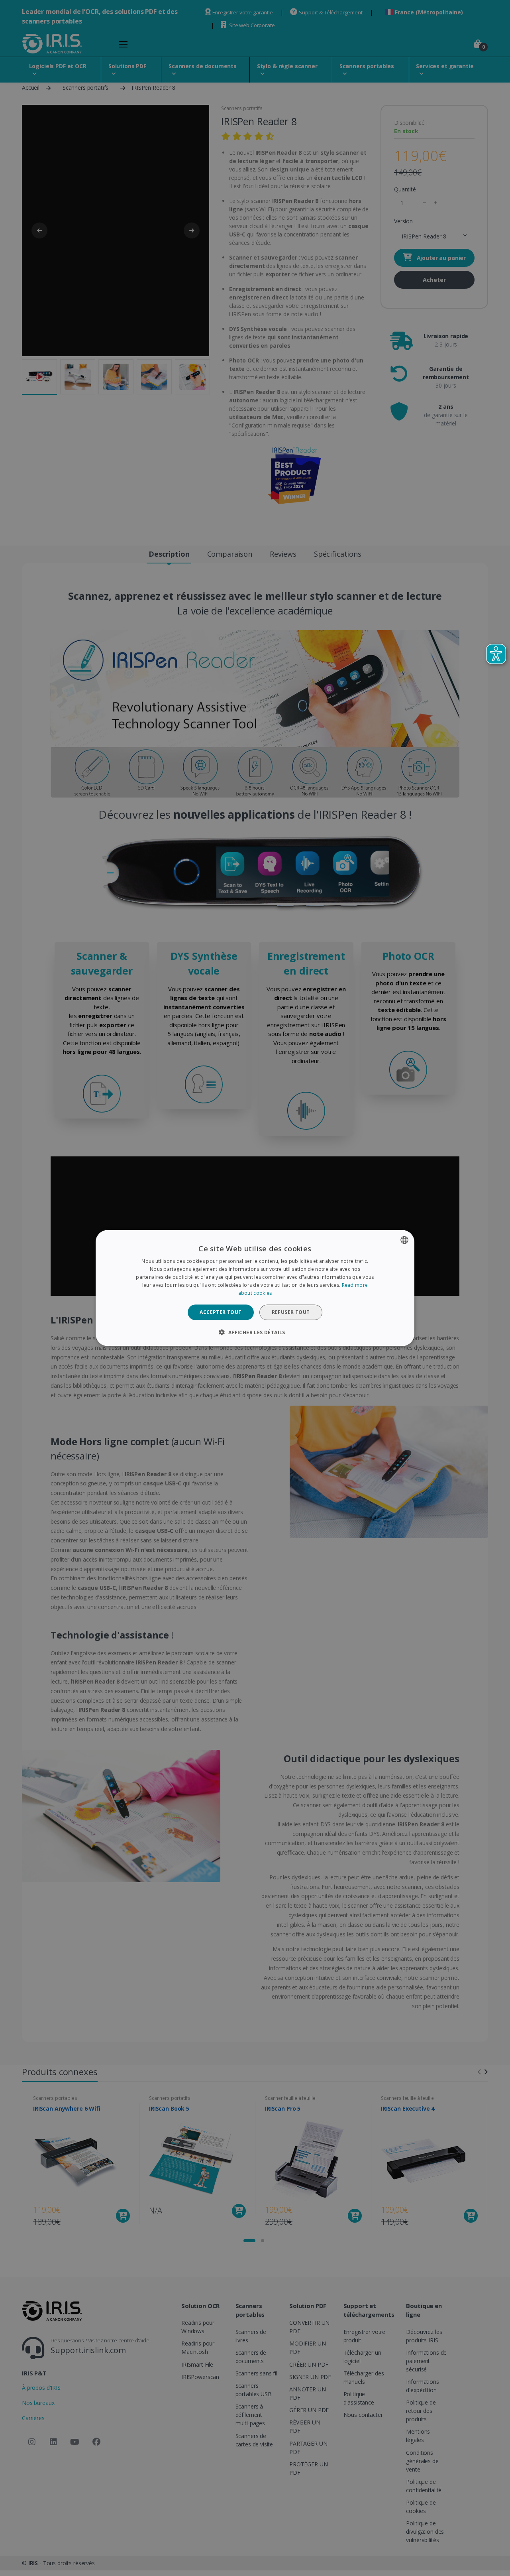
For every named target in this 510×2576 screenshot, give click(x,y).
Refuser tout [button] (291, 1312)
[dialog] (255, 1288)
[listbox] (404, 1240)
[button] (255, 1332)
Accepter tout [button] (221, 1312)
